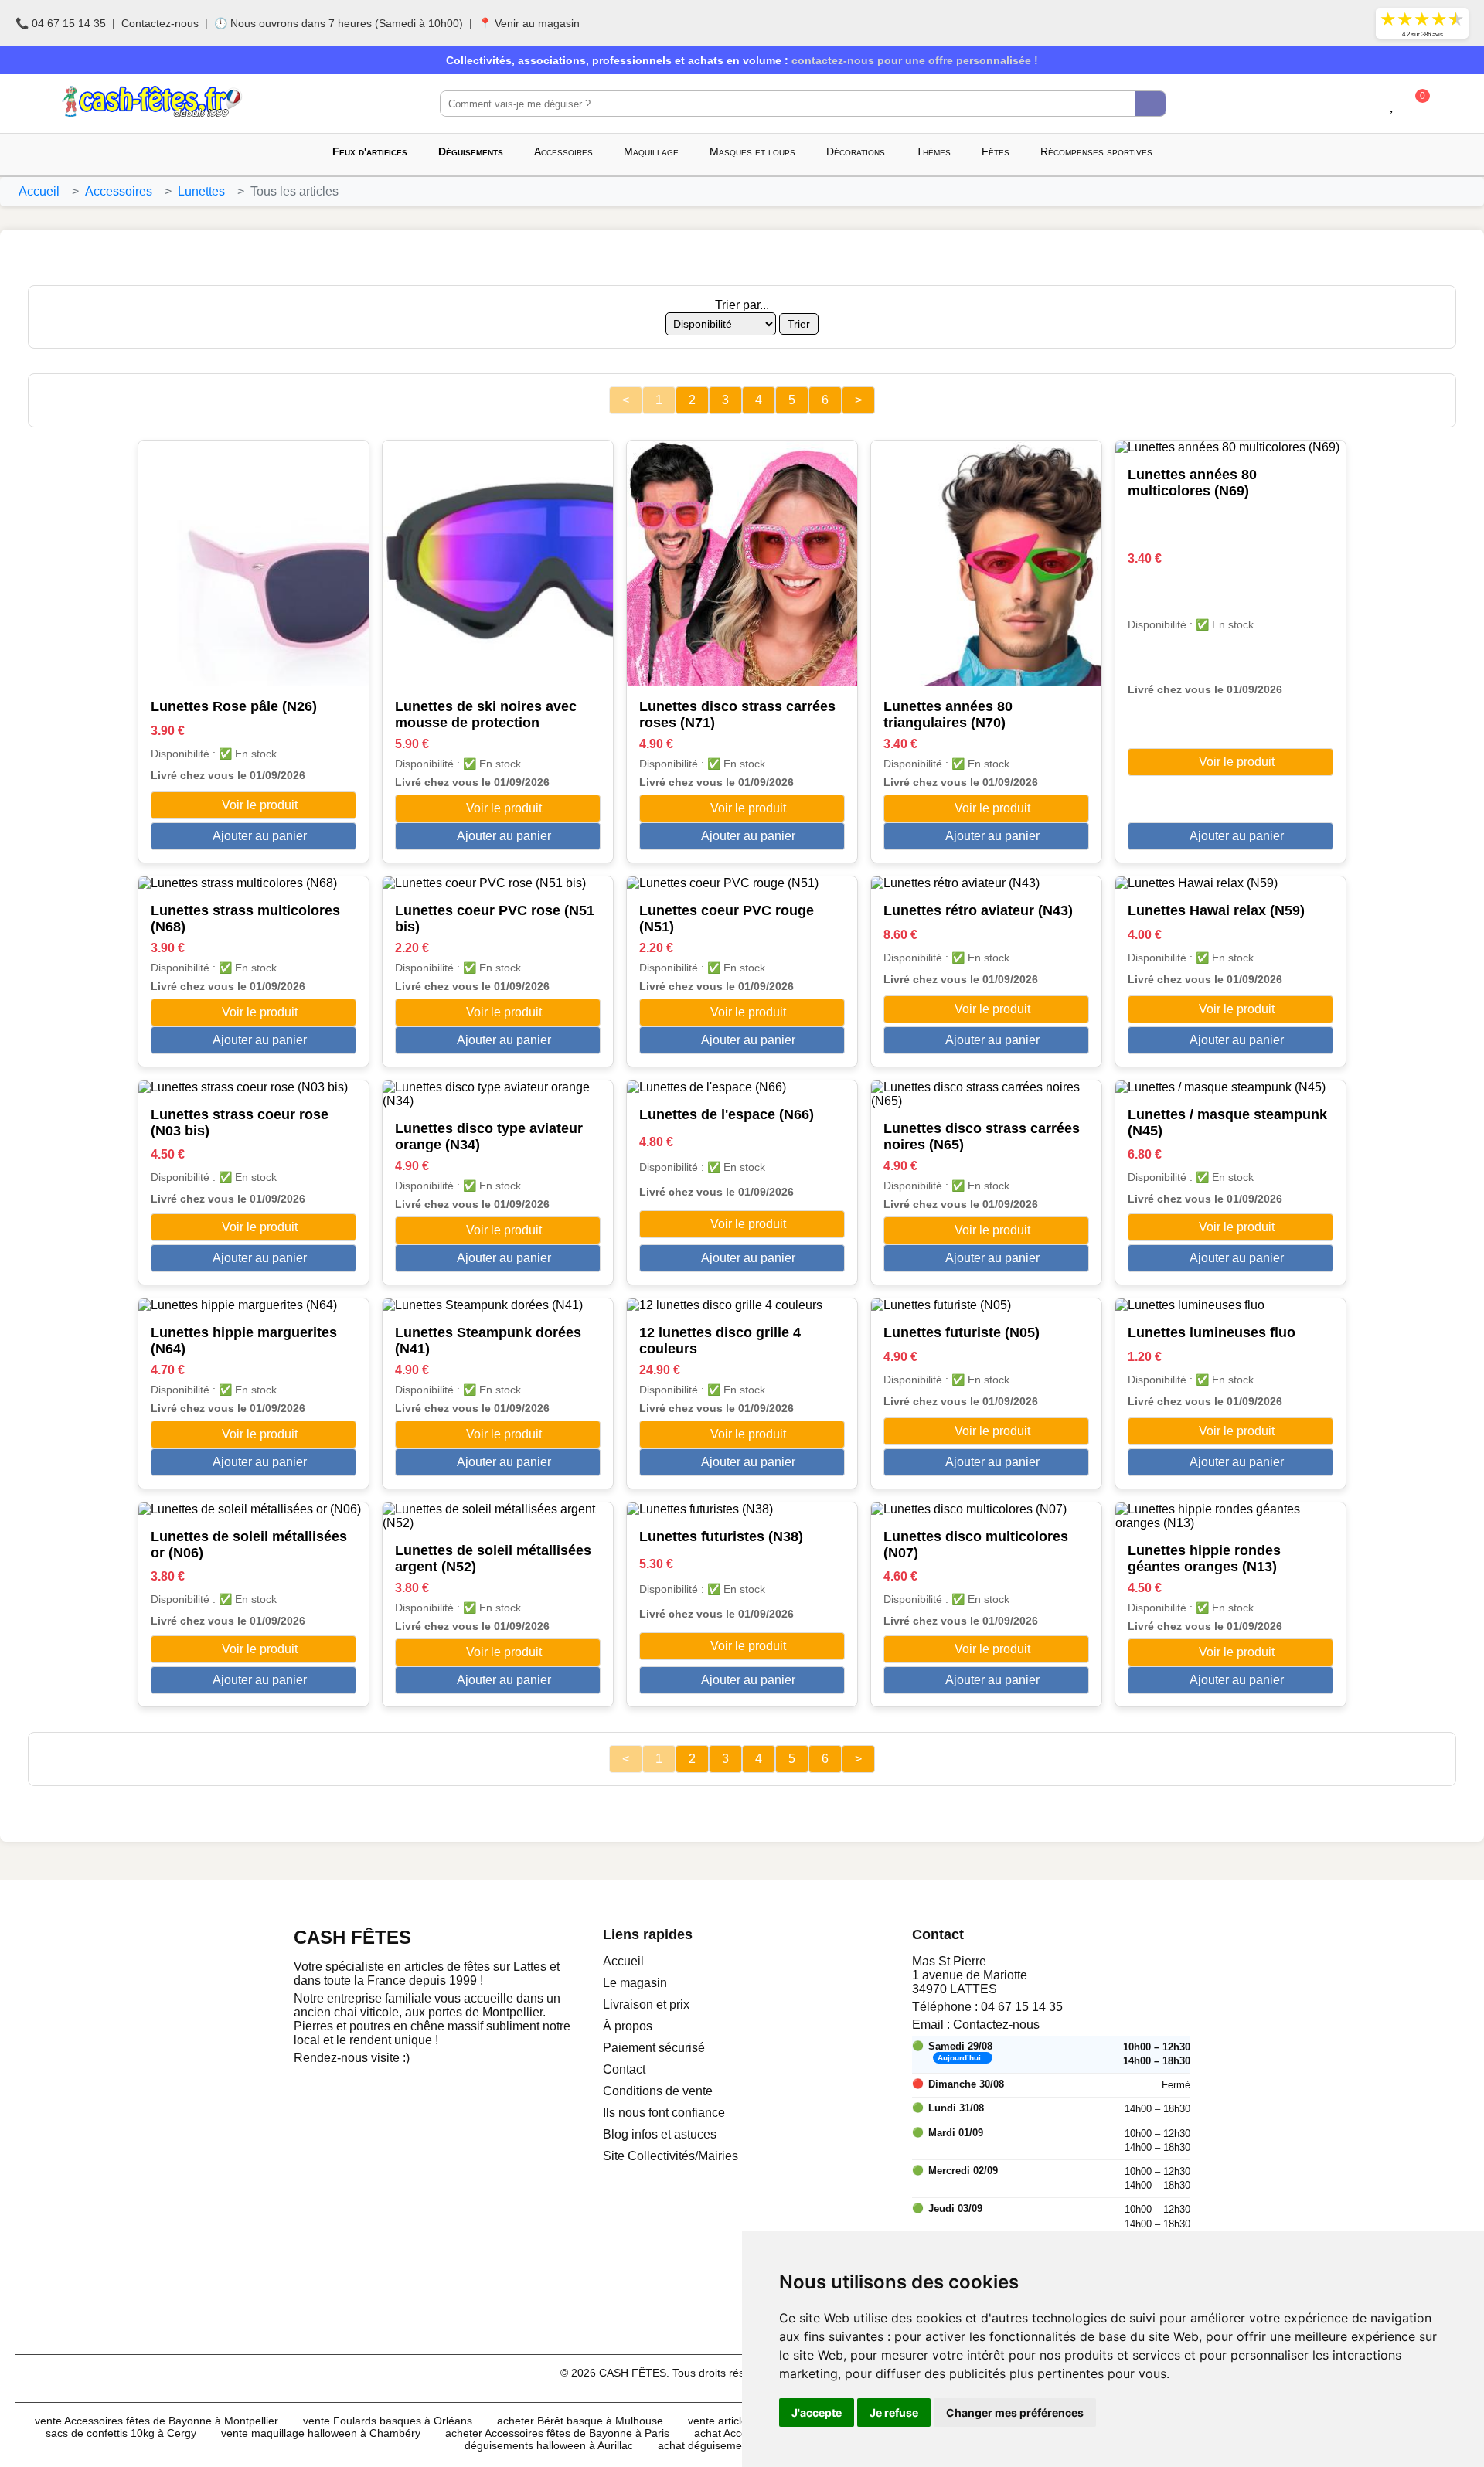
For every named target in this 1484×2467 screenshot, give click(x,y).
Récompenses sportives (1096, 151)
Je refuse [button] (894, 2413)
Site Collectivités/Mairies (671, 2156)
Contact (624, 2069)
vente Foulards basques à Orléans (388, 2421)
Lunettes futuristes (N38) (721, 1536)
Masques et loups (752, 151)
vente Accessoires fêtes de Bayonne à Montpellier (157, 2421)
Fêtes (996, 151)
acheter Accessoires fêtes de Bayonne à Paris (557, 2433)
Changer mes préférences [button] (1015, 2413)
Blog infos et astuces (660, 2134)
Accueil (39, 191)
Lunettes (201, 191)
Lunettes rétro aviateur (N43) (978, 910)
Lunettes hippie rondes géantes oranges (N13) (1204, 1558)
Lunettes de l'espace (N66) (727, 1114)
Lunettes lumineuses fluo (1212, 1332)
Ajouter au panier (259, 836)
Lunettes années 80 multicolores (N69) (1192, 483)
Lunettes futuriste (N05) (962, 1332)
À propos (628, 2026)
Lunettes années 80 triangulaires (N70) (948, 715)
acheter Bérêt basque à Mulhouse (580, 2421)
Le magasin (635, 1983)
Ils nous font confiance (664, 2113)
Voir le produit (258, 805)
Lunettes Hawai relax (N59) (1216, 910)
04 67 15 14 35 (1022, 2007)
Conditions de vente (658, 2091)
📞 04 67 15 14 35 (61, 23)
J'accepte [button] (817, 2413)
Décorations (856, 151)
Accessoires (563, 151)
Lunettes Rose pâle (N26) (234, 706)
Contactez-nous (160, 23)
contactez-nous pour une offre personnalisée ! (915, 60)
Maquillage (651, 151)
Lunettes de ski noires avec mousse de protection (486, 715)
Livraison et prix (646, 2004)
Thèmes (933, 151)
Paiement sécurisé (654, 2048)
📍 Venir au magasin (529, 23)
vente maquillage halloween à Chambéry (321, 2433)
